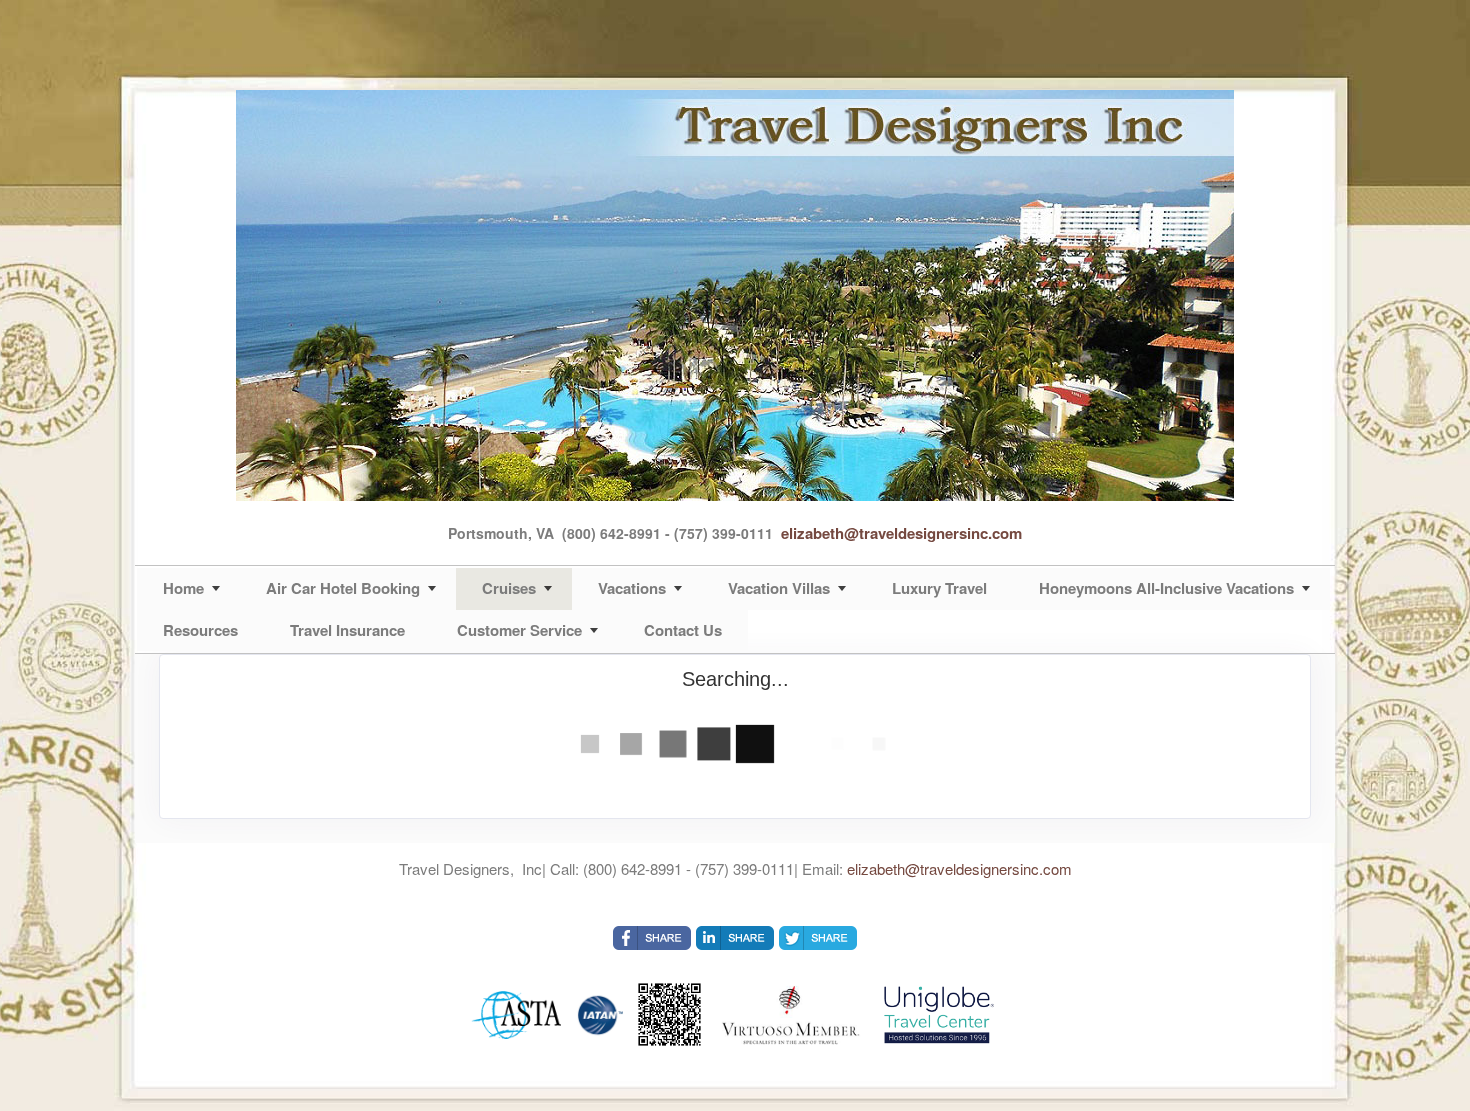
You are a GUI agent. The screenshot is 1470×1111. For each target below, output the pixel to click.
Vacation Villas (779, 588)
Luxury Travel (939, 588)
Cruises (509, 588)
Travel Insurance (347, 630)
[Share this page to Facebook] (652, 938)
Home (183, 588)
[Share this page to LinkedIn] (735, 938)
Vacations (632, 588)
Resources (200, 630)
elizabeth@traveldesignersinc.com (901, 533)
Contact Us (683, 630)
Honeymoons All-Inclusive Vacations (1166, 588)
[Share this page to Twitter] (818, 938)
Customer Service (519, 630)
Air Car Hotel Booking (343, 588)
